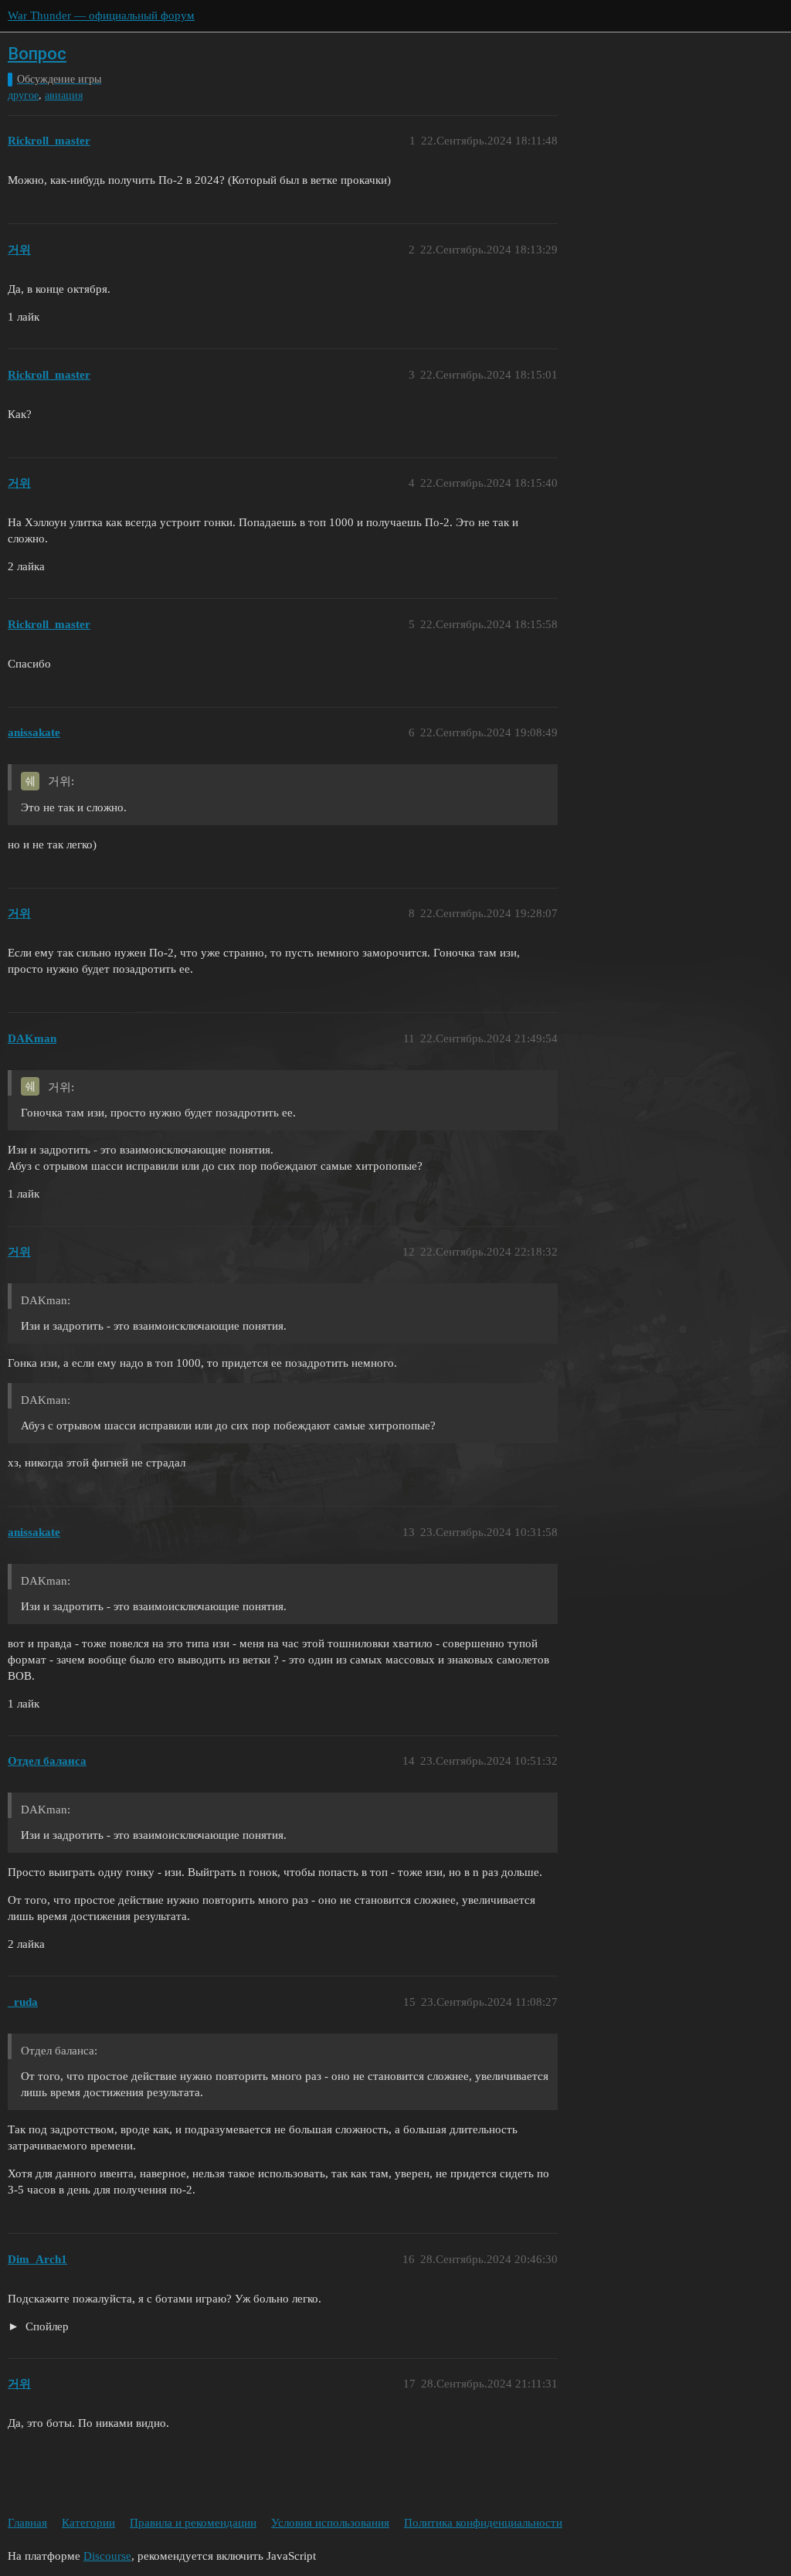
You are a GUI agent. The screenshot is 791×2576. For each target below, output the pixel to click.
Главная (27, 2523)
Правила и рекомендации (193, 2523)
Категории (88, 2523)
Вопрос (37, 54)
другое (23, 95)
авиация (64, 95)
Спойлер (46, 2326)
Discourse (107, 2556)
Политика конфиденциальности (483, 2523)
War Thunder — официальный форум (101, 15)
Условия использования (330, 2523)
